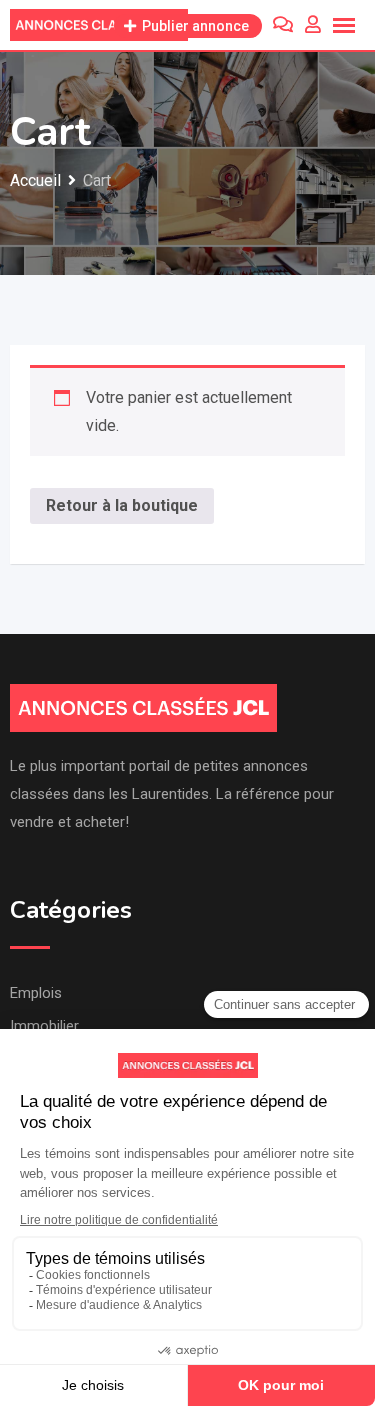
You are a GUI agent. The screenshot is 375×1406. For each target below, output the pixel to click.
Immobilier (44, 1026)
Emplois (36, 993)
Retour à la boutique (122, 505)
